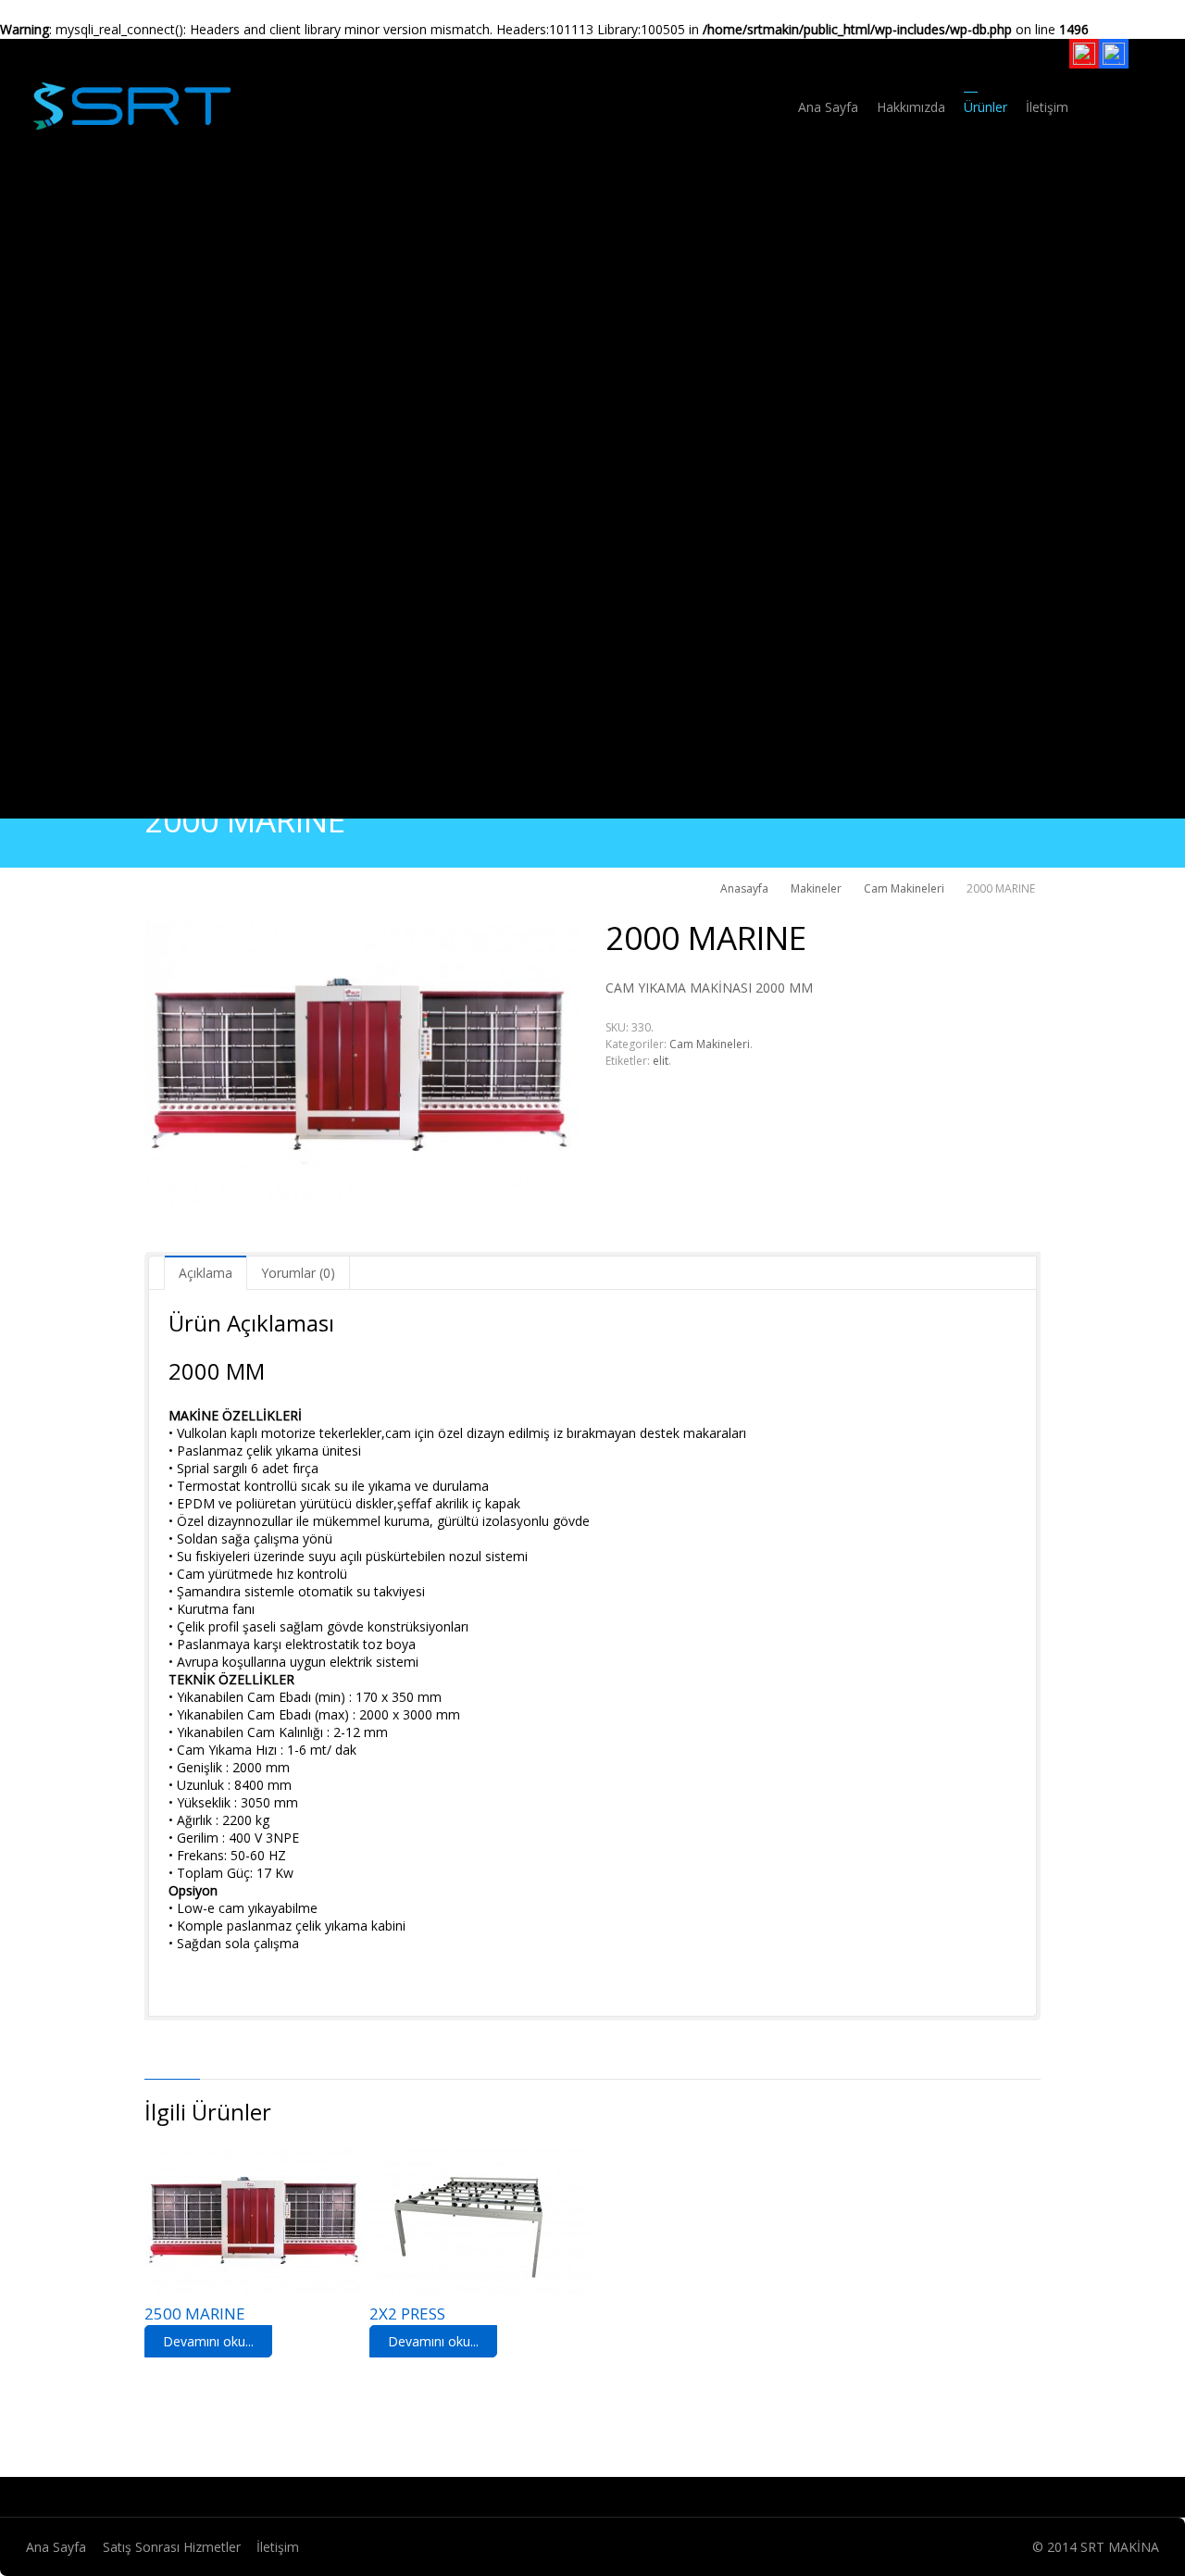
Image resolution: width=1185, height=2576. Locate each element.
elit (661, 1061)
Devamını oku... (208, 2341)
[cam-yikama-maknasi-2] (362, 1065)
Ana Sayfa (56, 2547)
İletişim (278, 2547)
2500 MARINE (195, 2313)
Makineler (816, 888)
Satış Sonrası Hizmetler (172, 2547)
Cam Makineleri (904, 888)
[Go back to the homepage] (131, 105)
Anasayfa (744, 888)
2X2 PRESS (407, 2313)
